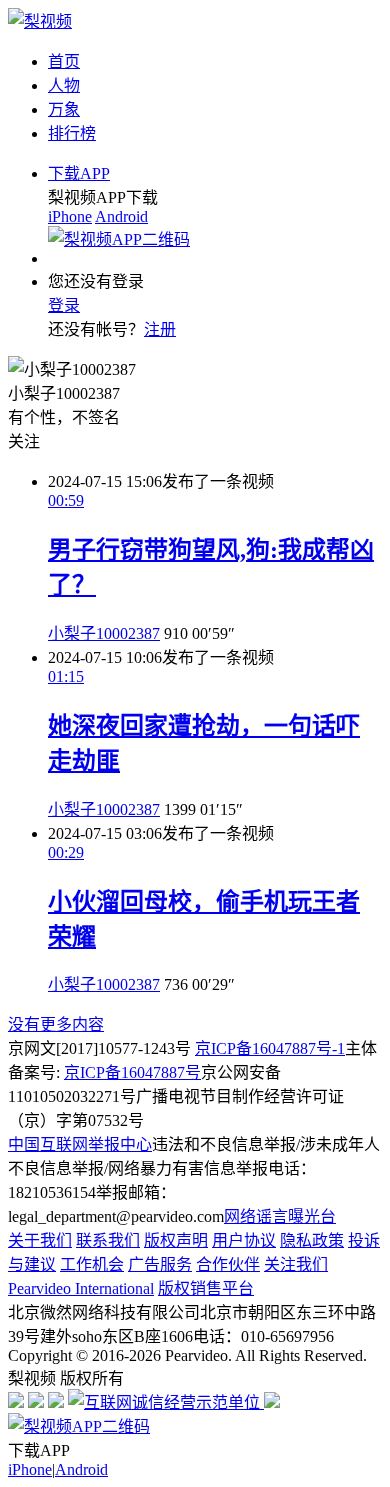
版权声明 (176, 1240)
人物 (64, 85)
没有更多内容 (56, 1024)
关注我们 (296, 1264)
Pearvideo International (81, 1288)
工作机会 (92, 1264)
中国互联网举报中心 (80, 1144)
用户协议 (244, 1240)
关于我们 (40, 1240)
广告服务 (160, 1264)
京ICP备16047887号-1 (270, 1048)
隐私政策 (312, 1240)
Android (121, 216)
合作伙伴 (228, 1264)
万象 (64, 109)
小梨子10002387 (104, 633)
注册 (160, 329)
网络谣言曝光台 (280, 1216)
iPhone (70, 216)
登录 (64, 305)
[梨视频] (40, 21)
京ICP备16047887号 (132, 1072)
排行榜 (72, 133)
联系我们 (108, 1240)
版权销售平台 (206, 1288)
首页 (64, 61)
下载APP (79, 173)
